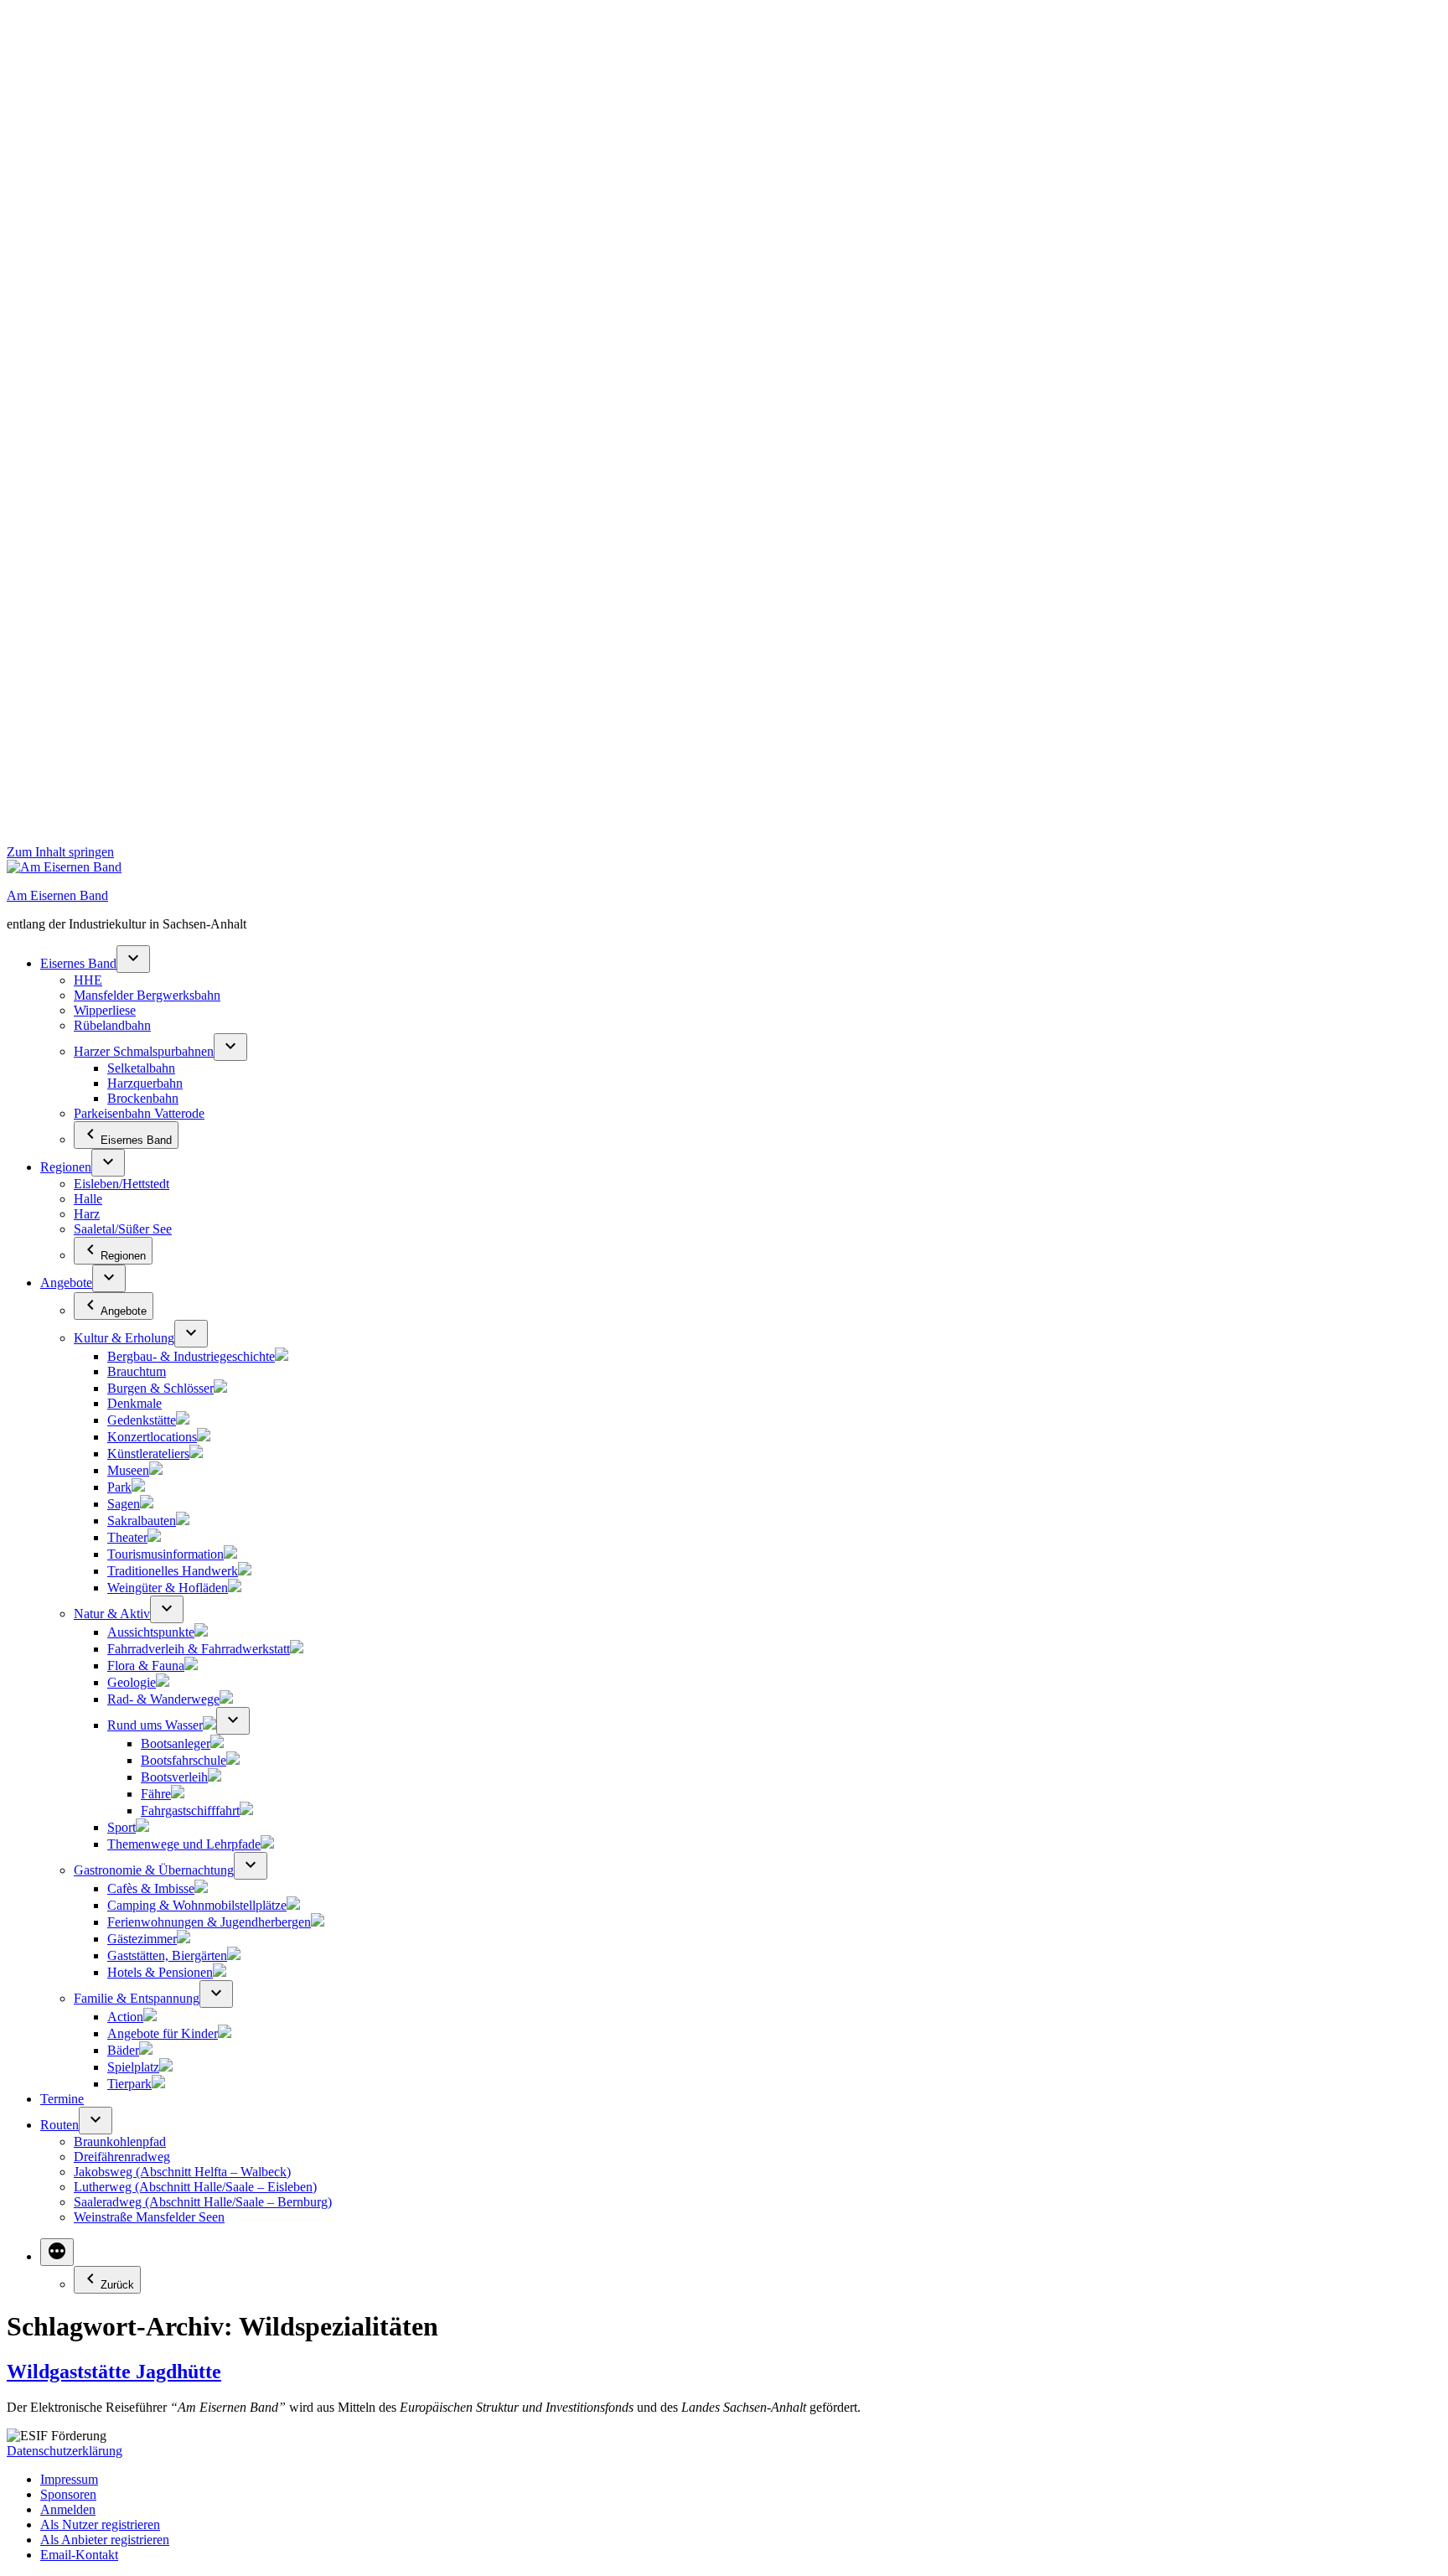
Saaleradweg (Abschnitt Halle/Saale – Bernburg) (203, 2202)
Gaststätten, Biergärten (167, 1955)
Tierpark (129, 2084)
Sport (122, 1827)
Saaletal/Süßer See (123, 1229)
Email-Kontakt (79, 2555)
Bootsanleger (176, 1743)
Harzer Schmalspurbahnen (144, 1051)
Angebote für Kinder (163, 2033)
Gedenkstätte (142, 1420)
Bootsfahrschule (184, 1760)
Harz (87, 1214)
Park (119, 1487)
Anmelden (68, 2509)
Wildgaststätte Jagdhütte (114, 2372)
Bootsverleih (174, 1777)
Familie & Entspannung (137, 1998)
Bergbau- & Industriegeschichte (191, 1356)
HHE (88, 980)
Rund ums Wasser (155, 1725)
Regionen (66, 1167)
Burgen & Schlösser (160, 1388)
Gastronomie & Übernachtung (154, 1870)
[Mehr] (57, 2252)
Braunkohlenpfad (120, 2141)
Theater (127, 1537)
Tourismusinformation (165, 1554)
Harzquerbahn (145, 1083)
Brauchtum (137, 1371)
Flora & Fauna (146, 1666)
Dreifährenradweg (122, 2157)
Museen (128, 1470)
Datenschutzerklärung (65, 2451)
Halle (88, 1199)
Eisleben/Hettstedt (122, 1184)
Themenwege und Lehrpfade (184, 1844)
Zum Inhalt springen (60, 852)
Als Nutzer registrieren (100, 2524)
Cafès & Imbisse (151, 1888)
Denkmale (134, 1403)
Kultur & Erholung (124, 1338)
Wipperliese (105, 1010)
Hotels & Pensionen (160, 1972)
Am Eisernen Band (57, 895)
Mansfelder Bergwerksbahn (147, 995)
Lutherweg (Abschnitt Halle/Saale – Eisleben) (195, 2187)
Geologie (132, 1682)
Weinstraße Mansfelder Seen (149, 2217)
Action (125, 2017)
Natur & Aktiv (112, 1614)
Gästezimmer (142, 1939)
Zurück (117, 2285)
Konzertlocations (152, 1437)
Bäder (123, 2050)
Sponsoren (68, 2494)
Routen (59, 2125)
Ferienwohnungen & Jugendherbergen (209, 1922)
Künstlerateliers (148, 1454)
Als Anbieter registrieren (105, 2540)
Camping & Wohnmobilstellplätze (197, 1905)
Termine (62, 2099)
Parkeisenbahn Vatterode (139, 1113)
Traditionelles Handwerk (173, 1571)
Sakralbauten (142, 1521)
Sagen (124, 1504)
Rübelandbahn (112, 1025)
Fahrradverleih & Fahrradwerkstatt (199, 1649)
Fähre (156, 1794)
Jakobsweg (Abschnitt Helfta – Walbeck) (182, 2172)
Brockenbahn (143, 1098)
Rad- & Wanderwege (163, 1699)
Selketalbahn (141, 1068)
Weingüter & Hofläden (168, 1588)
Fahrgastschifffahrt (190, 1810)
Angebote (66, 1283)
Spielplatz (133, 2067)
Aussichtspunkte (151, 1632)
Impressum (69, 2479)
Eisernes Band (78, 963)
